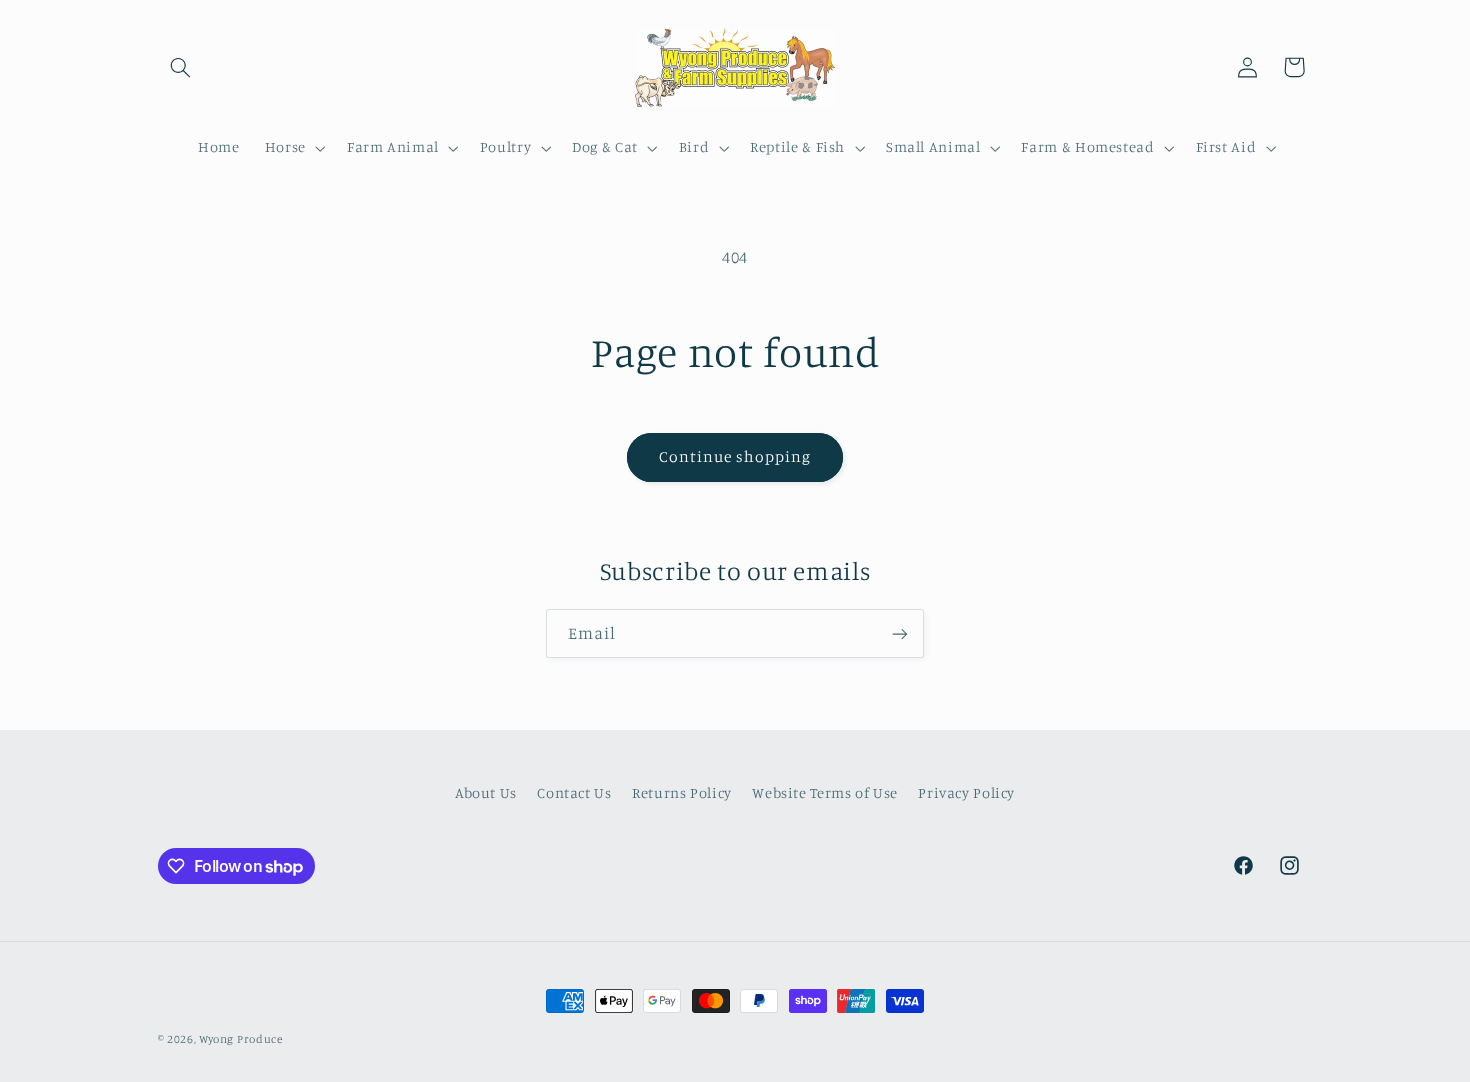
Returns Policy (682, 792)
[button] (181, 67)
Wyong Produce (241, 1039)
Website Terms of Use (825, 792)
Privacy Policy (966, 792)
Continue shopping (735, 456)
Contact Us (574, 792)
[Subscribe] (900, 633)
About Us (486, 792)
